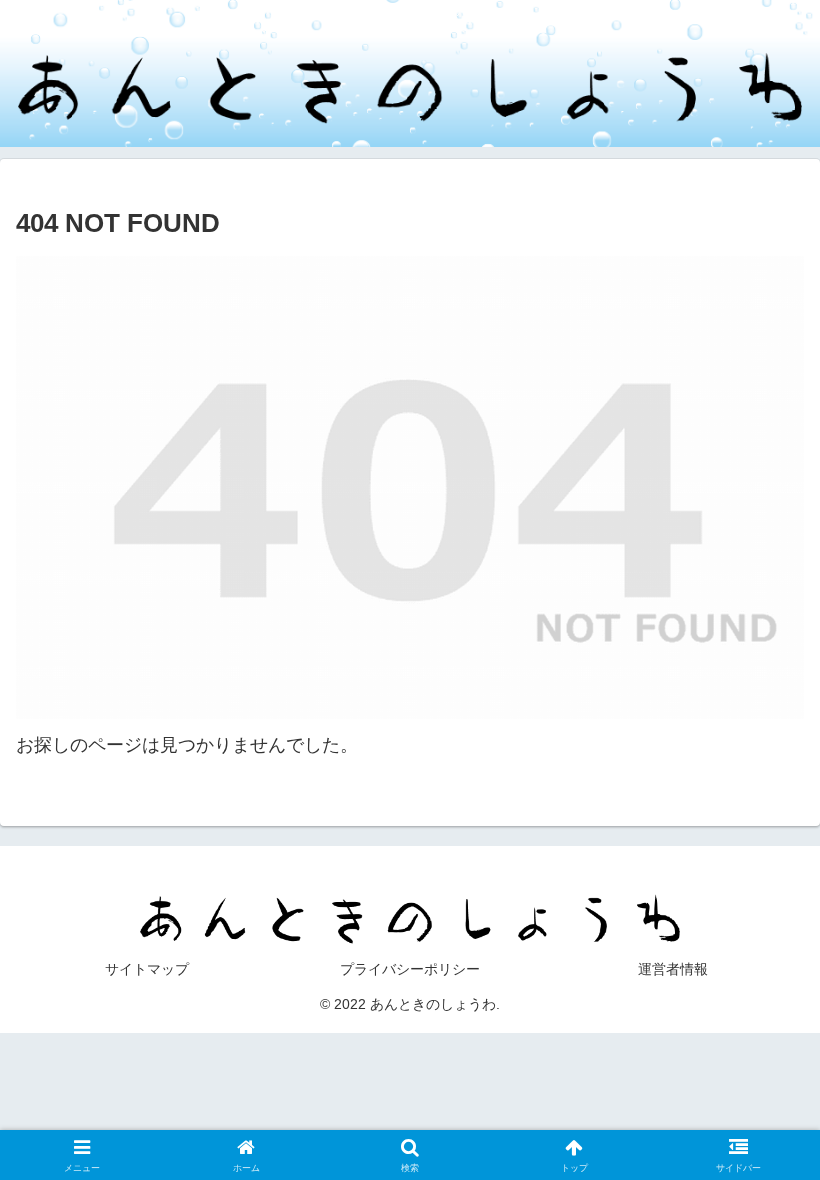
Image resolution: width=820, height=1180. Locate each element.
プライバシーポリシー (410, 969)
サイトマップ (147, 969)
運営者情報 (673, 969)
